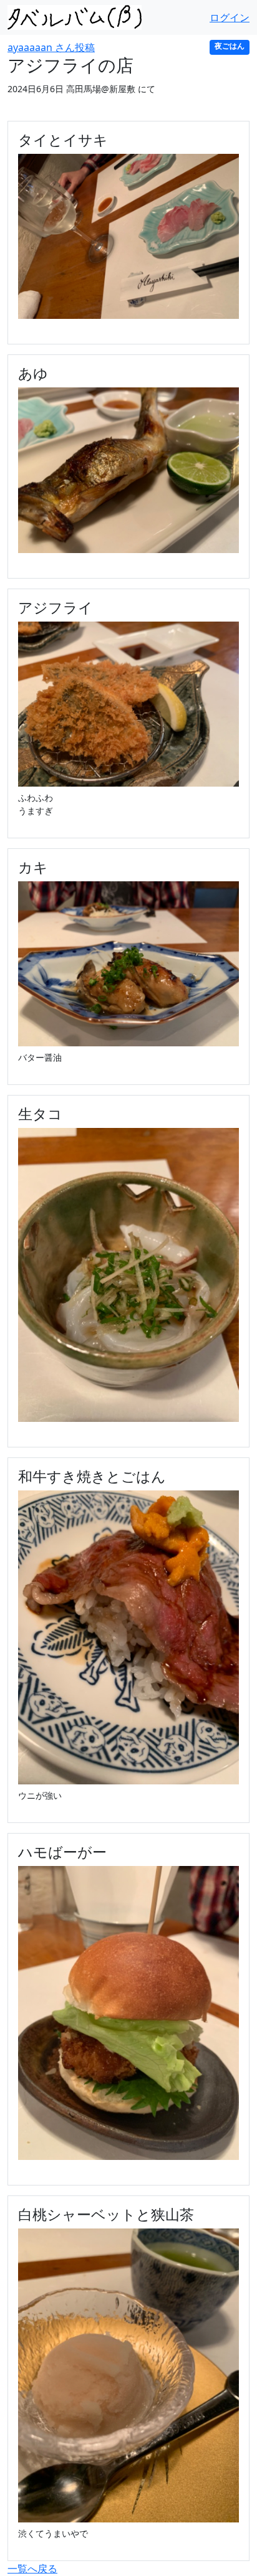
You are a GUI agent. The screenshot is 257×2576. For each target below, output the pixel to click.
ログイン (230, 17)
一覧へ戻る (32, 2569)
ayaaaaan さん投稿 (51, 47)
